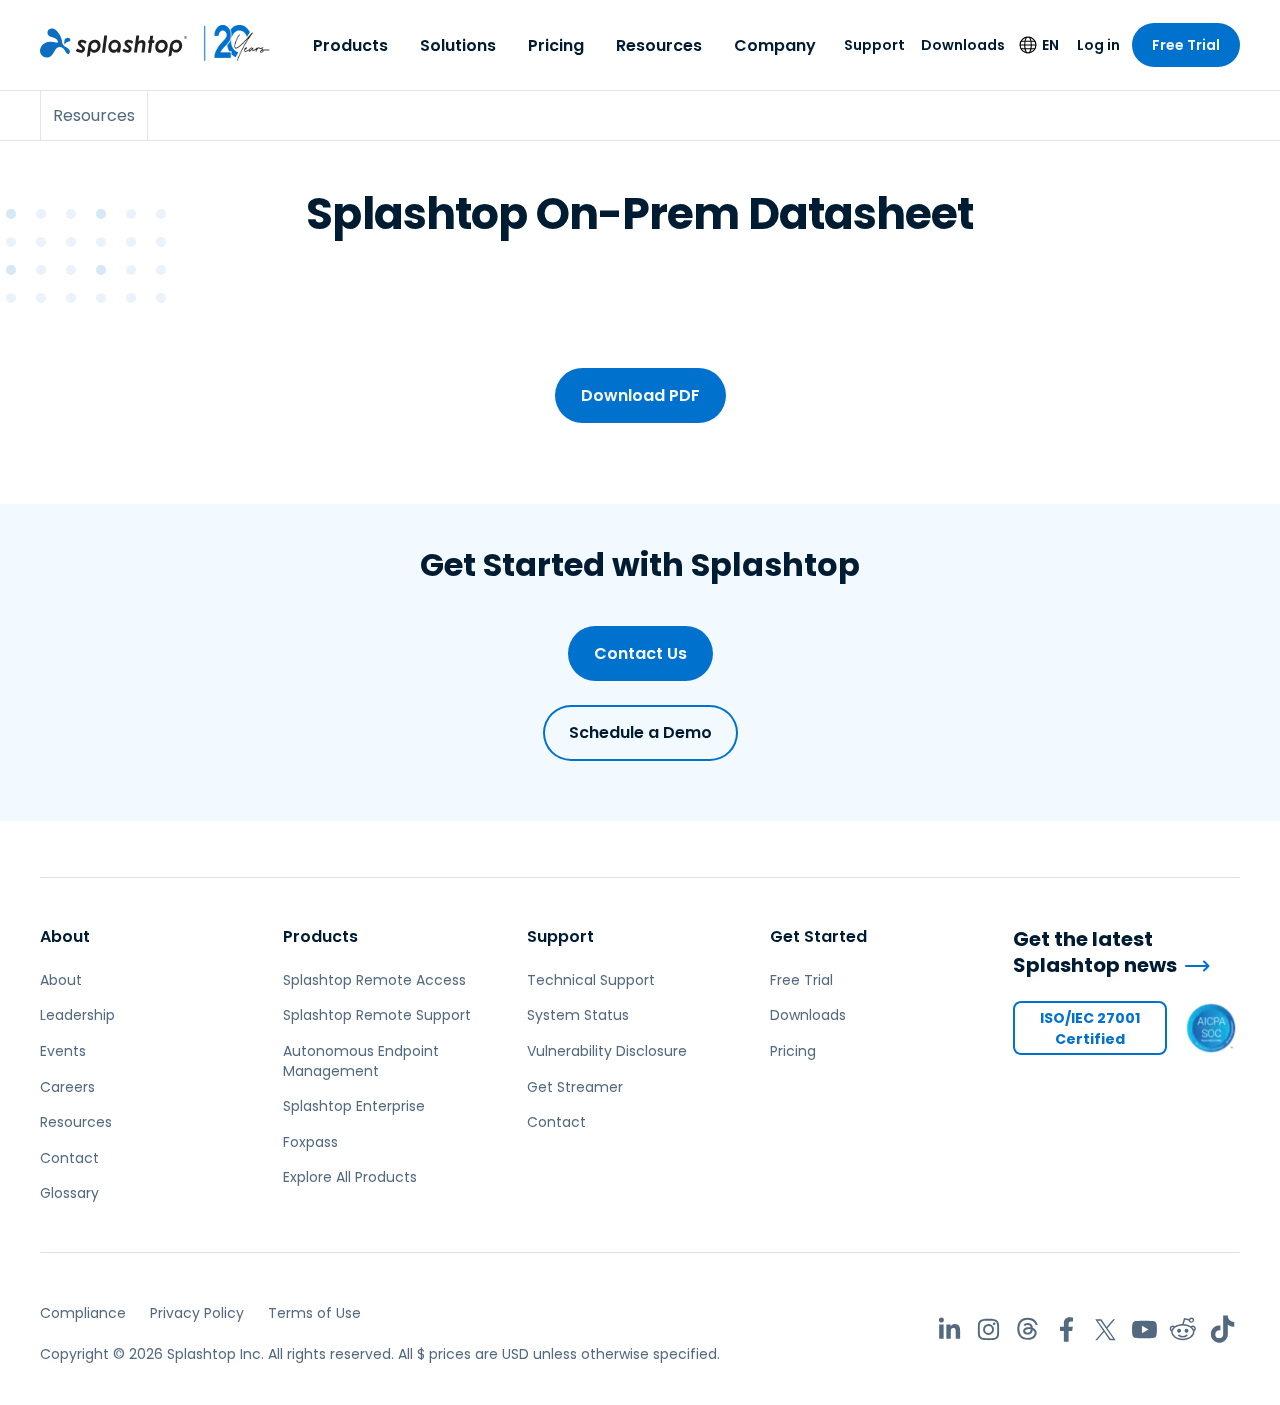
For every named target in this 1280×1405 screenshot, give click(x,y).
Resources (659, 45)
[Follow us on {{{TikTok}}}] (1222, 1329)
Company (775, 45)
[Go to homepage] (113, 43)
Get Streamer (575, 1087)
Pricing (556, 45)
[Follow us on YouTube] (1144, 1329)
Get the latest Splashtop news (1095, 952)
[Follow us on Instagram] (988, 1329)
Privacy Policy (197, 1313)
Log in (1098, 45)
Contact (69, 1158)
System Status (578, 1015)
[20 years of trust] (229, 43)
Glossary (69, 1193)
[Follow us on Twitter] (1105, 1329)
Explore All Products (350, 1177)
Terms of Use (314, 1313)
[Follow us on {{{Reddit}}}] (1183, 1329)
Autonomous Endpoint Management (361, 1061)
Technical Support (591, 980)
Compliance (83, 1313)
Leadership (77, 1015)
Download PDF (640, 395)
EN (1050, 45)
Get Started (818, 936)
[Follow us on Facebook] (1066, 1329)
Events (63, 1051)
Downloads (963, 45)
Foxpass (310, 1142)
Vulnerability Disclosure (607, 1051)
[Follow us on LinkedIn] (949, 1329)
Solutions (458, 45)
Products (350, 45)
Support (874, 45)
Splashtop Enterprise (354, 1106)
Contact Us (640, 653)
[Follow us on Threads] (1027, 1329)
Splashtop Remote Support (377, 1015)
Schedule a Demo (640, 732)
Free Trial (1186, 45)
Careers (67, 1087)
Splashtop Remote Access (374, 980)
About (65, 936)
